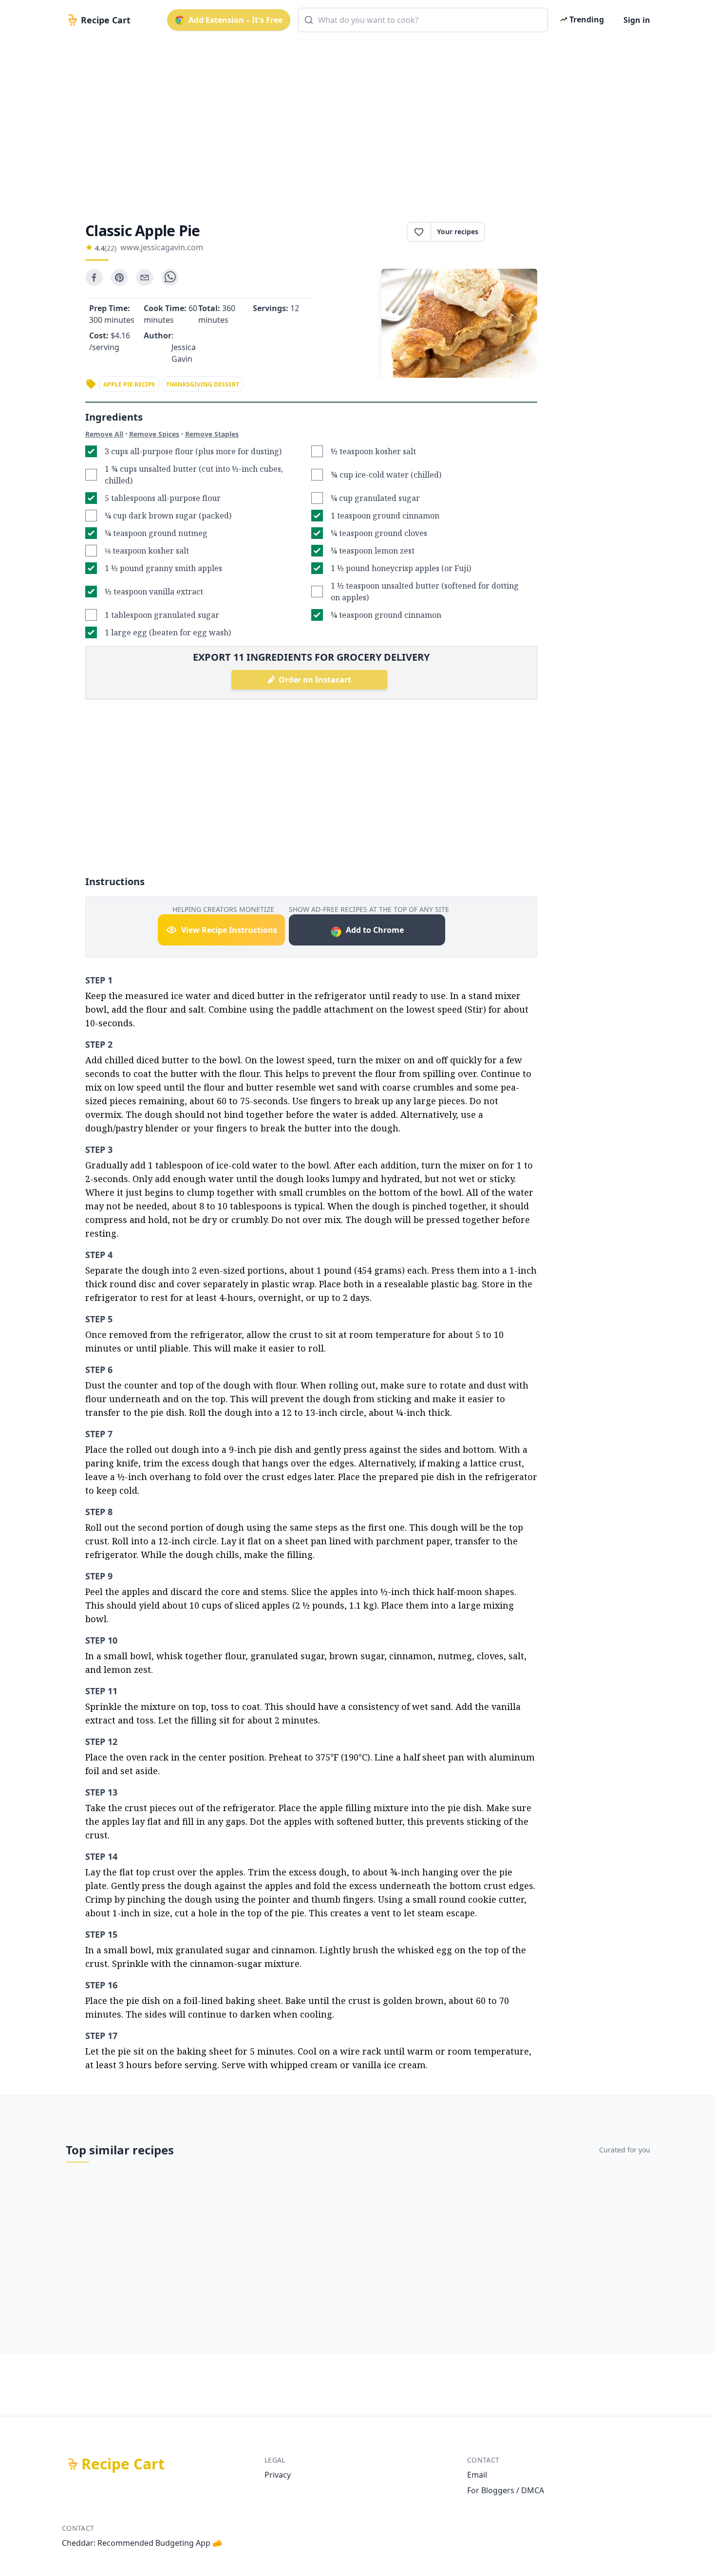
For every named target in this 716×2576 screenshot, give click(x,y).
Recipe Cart (123, 2464)
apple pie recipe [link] (129, 384)
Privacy (278, 2475)
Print (516, 232)
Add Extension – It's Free (236, 20)
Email (477, 2475)
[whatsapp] (170, 278)
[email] (145, 278)
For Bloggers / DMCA (506, 2490)
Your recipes (458, 232)
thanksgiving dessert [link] (203, 384)
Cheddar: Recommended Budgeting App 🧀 (142, 2543)
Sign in (637, 20)
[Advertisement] (354, 123)
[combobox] (423, 20)
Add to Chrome (375, 930)
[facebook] (94, 278)
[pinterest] (119, 278)
